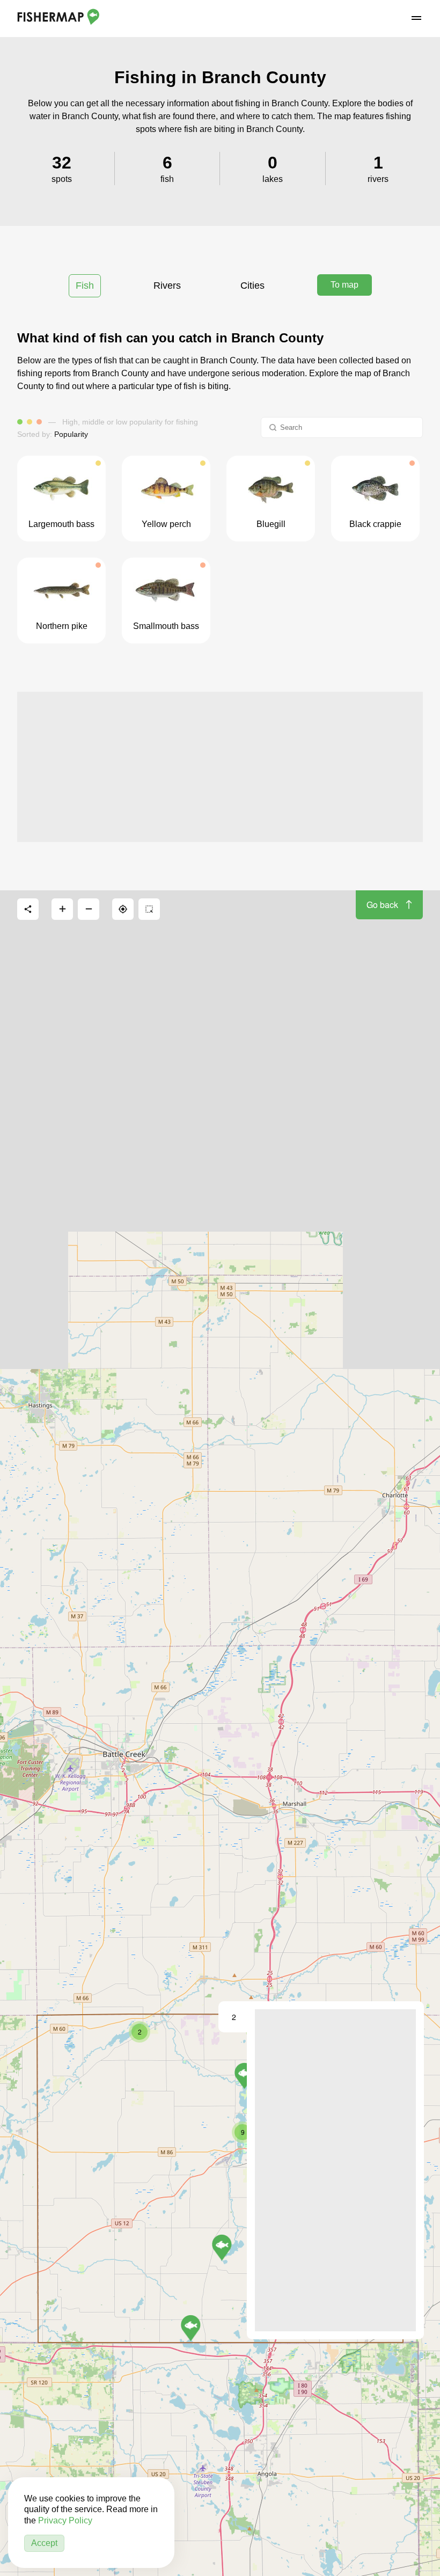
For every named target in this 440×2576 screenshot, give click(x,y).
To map (344, 285)
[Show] (191, 2328)
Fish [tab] (85, 286)
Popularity (71, 434)
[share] (28, 909)
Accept (44, 2543)
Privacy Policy (65, 2520)
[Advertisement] (220, 767)
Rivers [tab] (167, 286)
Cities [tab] (252, 286)
